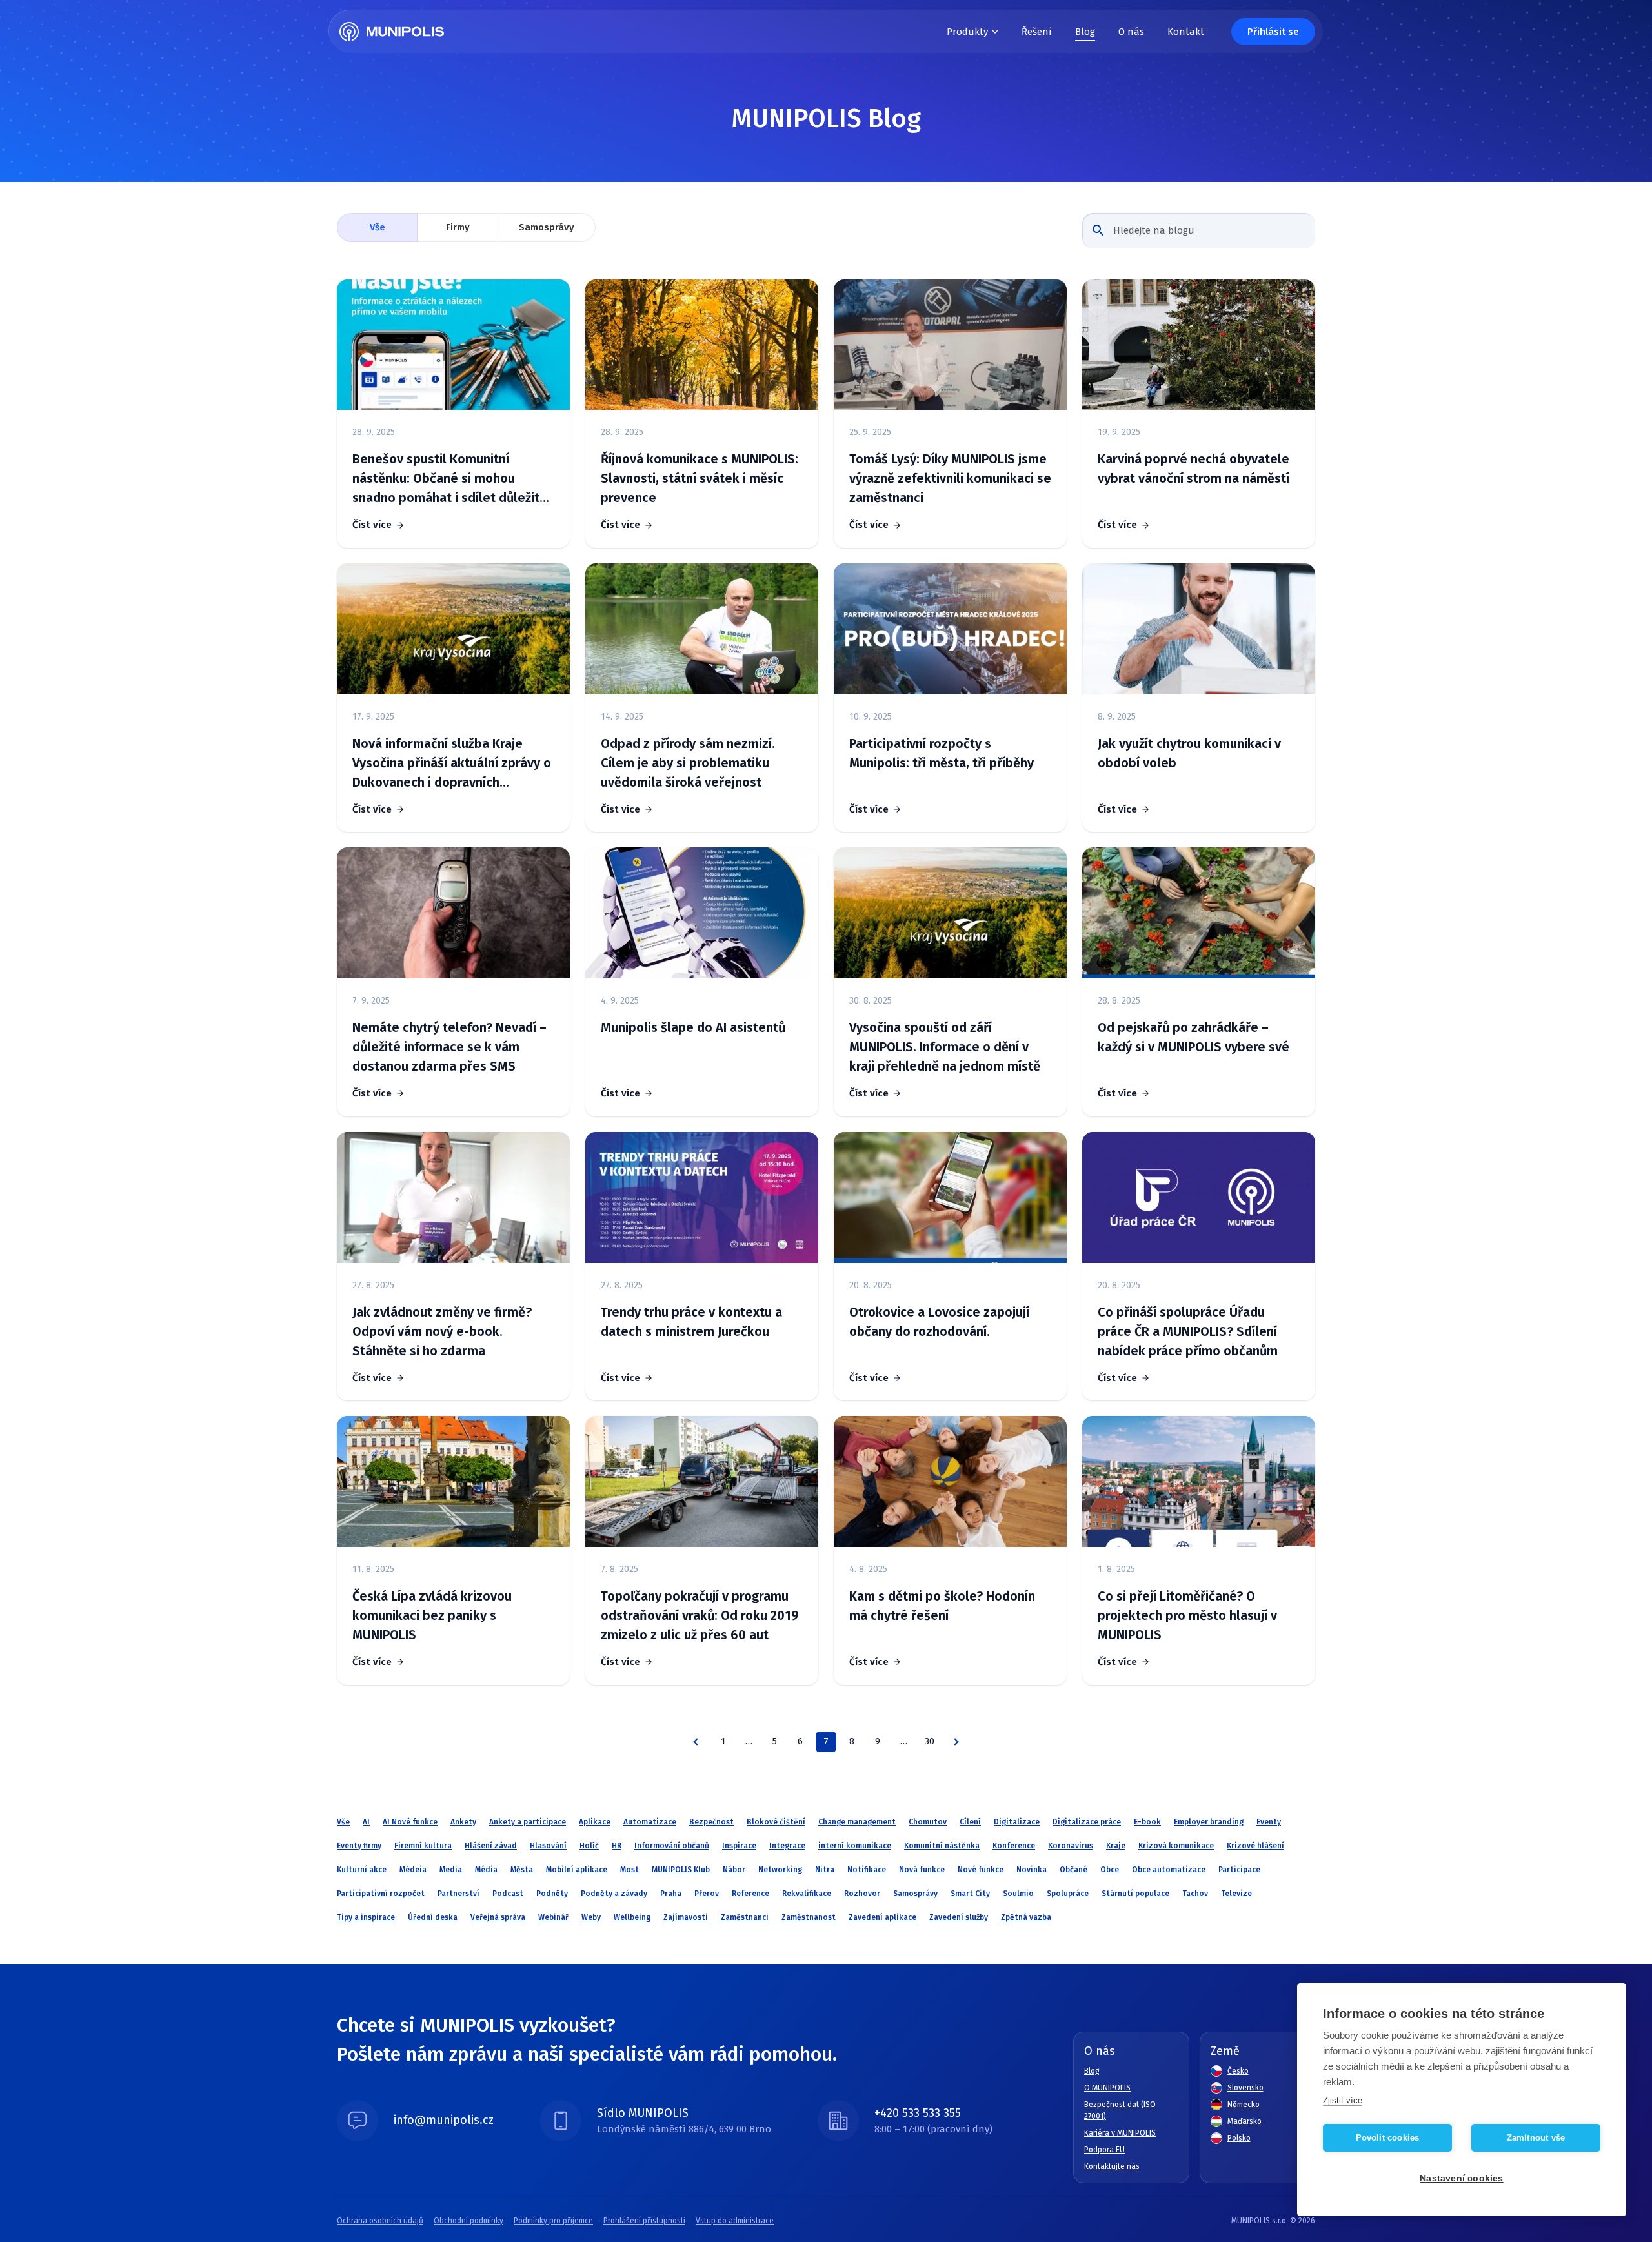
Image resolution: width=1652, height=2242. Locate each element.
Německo (1244, 2105)
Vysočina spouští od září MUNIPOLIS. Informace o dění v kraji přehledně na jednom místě (945, 1047)
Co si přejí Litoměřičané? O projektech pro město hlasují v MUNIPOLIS (1187, 1615)
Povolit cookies (1388, 2138)
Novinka (1032, 1870)
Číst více (372, 525)
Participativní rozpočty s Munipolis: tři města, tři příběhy (942, 753)
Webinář (553, 1917)
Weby (591, 1917)
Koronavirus (1071, 1846)
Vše (378, 227)
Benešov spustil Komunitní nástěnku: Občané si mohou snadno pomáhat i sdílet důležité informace (450, 479)
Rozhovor (862, 1894)
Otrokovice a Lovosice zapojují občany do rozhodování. (939, 1322)
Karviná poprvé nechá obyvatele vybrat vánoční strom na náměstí (1194, 469)
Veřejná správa (498, 1917)
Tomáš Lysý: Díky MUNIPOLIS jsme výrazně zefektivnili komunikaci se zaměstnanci (950, 478)
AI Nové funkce (410, 1822)
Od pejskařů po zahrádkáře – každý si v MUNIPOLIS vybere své (1194, 1037)
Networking (780, 1870)
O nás (1131, 32)
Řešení (1037, 32)
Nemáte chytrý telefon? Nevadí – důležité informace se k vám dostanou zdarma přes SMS (449, 1047)
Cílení (970, 1822)
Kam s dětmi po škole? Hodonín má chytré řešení (942, 1606)
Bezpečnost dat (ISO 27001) (1120, 2110)
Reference (750, 1894)
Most (630, 1870)
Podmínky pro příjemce (553, 2221)
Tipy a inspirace (366, 1917)
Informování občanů (672, 1846)
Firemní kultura (423, 1846)
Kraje (1116, 1846)
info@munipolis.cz (444, 2120)
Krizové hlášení (1255, 1846)
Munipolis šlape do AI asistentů (693, 1027)
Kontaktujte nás (1112, 2166)
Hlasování (548, 1846)
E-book (1147, 1822)
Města (522, 1870)
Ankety (463, 1822)
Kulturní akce (362, 1870)
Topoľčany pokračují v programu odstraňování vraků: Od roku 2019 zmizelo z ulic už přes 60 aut (700, 1615)
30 (930, 1741)
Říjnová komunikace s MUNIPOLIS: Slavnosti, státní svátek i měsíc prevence (700, 478)
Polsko (1239, 2138)
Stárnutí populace (1135, 1894)
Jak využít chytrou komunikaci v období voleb (1189, 753)
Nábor (734, 1870)
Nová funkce (922, 1870)
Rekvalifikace (807, 1894)
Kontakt (1186, 32)
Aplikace (595, 1822)
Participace (1239, 1870)
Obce (1110, 1870)
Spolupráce (1068, 1894)
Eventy (1269, 1822)
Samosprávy (547, 227)
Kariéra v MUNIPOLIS (1120, 2133)
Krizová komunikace (1176, 1846)
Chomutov (928, 1822)
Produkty (967, 32)
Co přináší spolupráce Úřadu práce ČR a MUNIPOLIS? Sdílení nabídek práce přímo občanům (1188, 1331)
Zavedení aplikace (882, 1917)
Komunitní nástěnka (942, 1846)
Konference (1014, 1846)
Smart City (970, 1894)
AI (366, 1822)
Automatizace (650, 1822)
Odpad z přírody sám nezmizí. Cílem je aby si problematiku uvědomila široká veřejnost (688, 763)
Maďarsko (1244, 2121)
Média (486, 1870)
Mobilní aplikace (577, 1870)
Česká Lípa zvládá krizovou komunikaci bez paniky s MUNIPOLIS (432, 1615)
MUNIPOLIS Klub (681, 1870)
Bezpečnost (711, 1822)
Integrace (787, 1846)
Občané (1073, 1870)
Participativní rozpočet (381, 1894)
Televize (1236, 1894)
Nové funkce (981, 1870)
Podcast (508, 1894)
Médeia (413, 1870)
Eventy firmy (359, 1846)
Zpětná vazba (1026, 1917)
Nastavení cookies (1461, 2178)
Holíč (589, 1846)
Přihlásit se (1273, 32)
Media (451, 1870)
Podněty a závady (614, 1894)
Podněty (552, 1894)
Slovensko (1245, 2088)
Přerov (707, 1894)
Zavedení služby (959, 1917)
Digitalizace (1017, 1822)
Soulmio (1018, 1894)
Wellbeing (632, 1917)
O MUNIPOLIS (1107, 2088)
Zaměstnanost (809, 1917)
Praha (671, 1894)
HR (617, 1846)
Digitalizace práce (1087, 1822)
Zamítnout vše (1536, 2138)
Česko (1238, 2071)
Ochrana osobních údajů (380, 2221)
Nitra (825, 1870)
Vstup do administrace (735, 2221)
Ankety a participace (528, 1822)
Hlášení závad (491, 1846)
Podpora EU (1104, 2150)
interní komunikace (855, 1846)
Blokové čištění (776, 1822)
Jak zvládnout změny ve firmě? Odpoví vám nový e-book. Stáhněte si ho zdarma (442, 1331)
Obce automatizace (1169, 1870)
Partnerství (458, 1894)
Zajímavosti (686, 1917)
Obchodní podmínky (468, 2221)
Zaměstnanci (745, 1917)
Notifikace (867, 1870)
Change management (857, 1822)
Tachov (1195, 1894)
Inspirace (739, 1846)
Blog (1085, 32)
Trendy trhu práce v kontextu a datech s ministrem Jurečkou (691, 1322)
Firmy (458, 227)
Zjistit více (1343, 2100)
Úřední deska (433, 1917)
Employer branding (1209, 1822)
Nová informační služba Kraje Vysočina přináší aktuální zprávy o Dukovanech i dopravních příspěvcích (452, 764)
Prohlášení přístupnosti (644, 2221)
